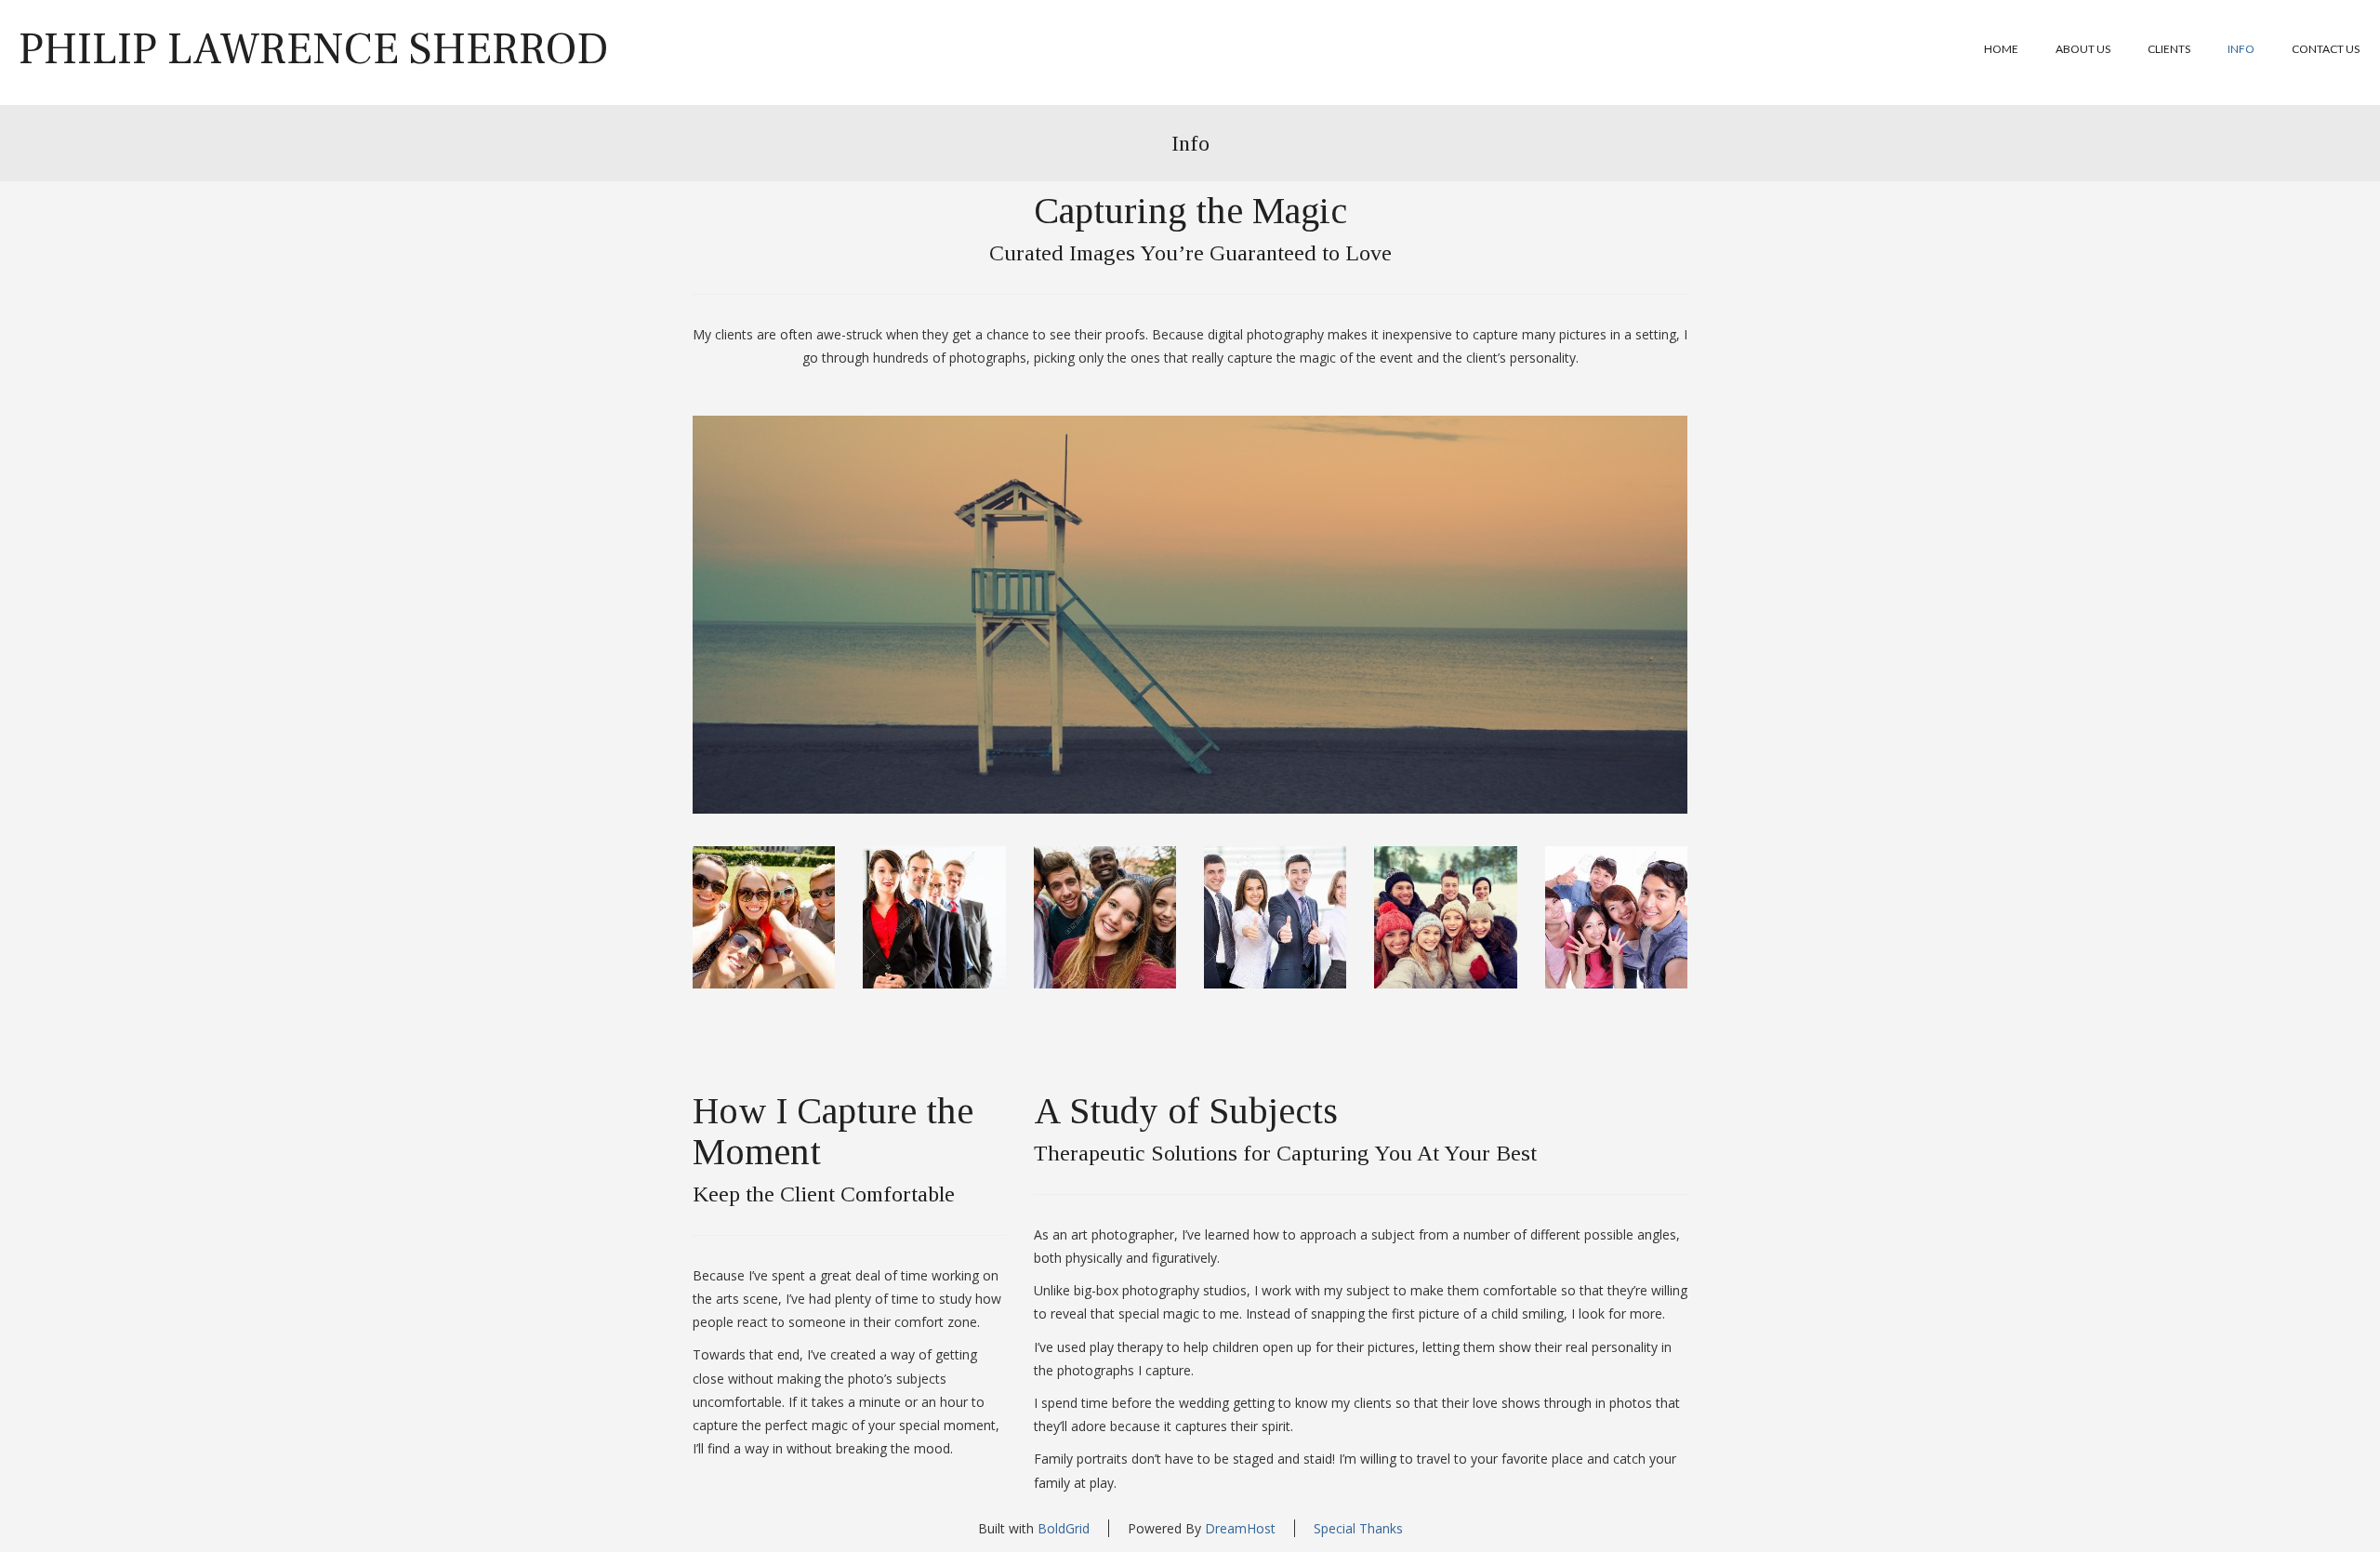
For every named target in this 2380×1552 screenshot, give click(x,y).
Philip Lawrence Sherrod (314, 49)
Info (2241, 49)
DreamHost (1240, 1528)
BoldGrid (1064, 1528)
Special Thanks (1358, 1528)
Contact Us (2326, 49)
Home (2001, 49)
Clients (2169, 49)
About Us (2083, 49)
